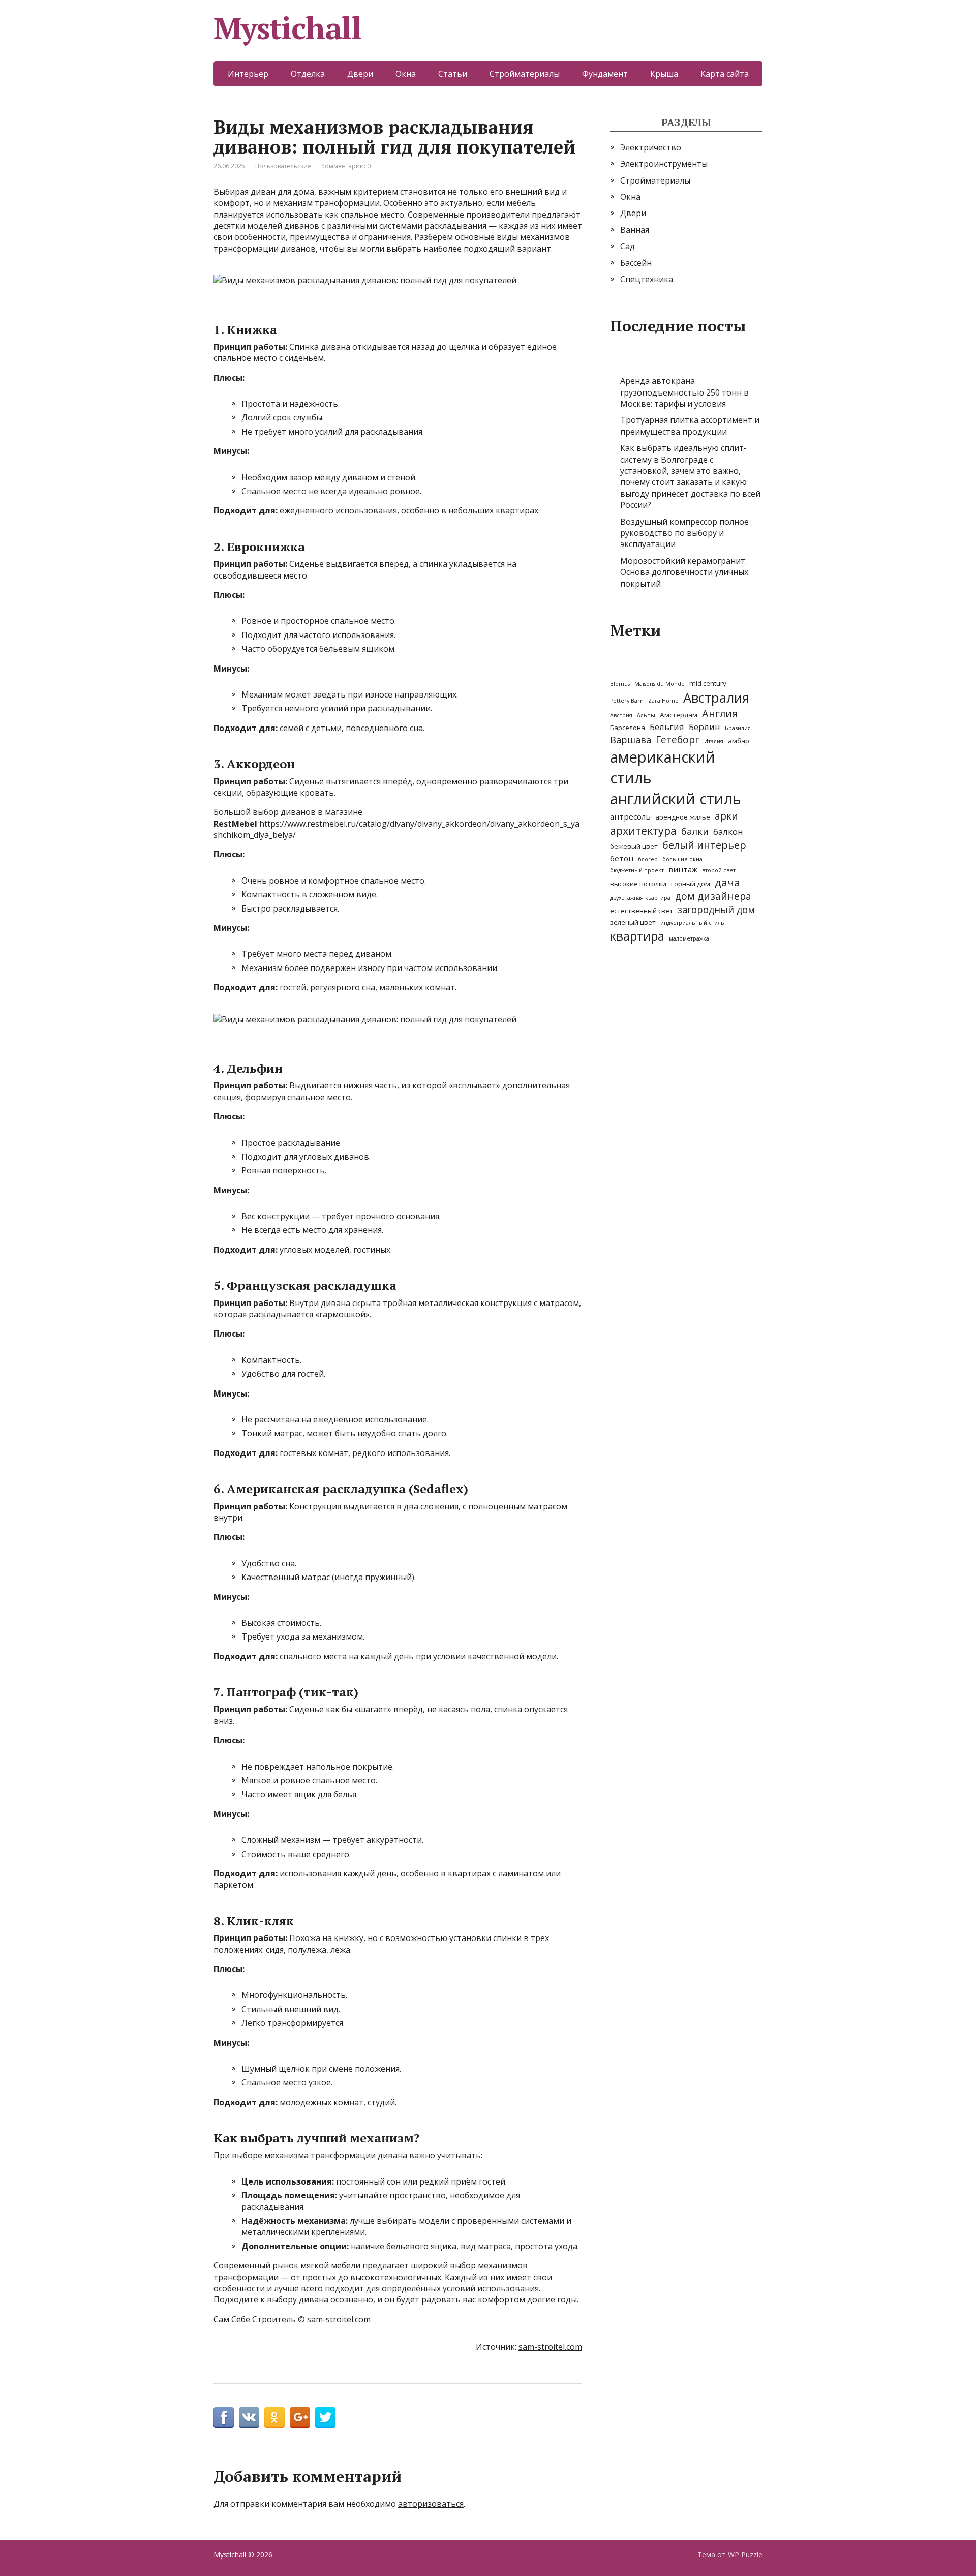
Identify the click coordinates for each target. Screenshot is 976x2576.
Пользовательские (283, 166)
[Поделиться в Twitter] (325, 2417)
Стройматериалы (525, 74)
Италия (714, 741)
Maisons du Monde (660, 684)
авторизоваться (431, 2504)
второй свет (719, 870)
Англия (720, 714)
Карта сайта (725, 74)
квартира (637, 936)
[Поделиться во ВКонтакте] (249, 2417)
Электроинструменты (664, 164)
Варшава (631, 740)
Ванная (635, 230)
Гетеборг (678, 740)
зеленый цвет (633, 922)
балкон (728, 831)
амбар (739, 741)
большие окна (682, 859)
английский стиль (676, 799)
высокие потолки (638, 884)
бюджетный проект (637, 870)
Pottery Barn (627, 701)
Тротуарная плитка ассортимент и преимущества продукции (690, 426)
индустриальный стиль (692, 923)
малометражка (689, 938)
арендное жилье (683, 817)
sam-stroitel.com (550, 2347)
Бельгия (667, 727)
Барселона (628, 728)
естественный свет (642, 911)
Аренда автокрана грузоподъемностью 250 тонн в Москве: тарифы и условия (684, 392)
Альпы (646, 715)
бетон (622, 858)
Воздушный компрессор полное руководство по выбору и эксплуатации (684, 533)
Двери (360, 74)
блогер (648, 859)
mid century (708, 683)
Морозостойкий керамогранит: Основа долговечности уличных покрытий (684, 572)
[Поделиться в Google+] (300, 2417)
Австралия (716, 698)
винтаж (683, 869)
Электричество (651, 147)
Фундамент (605, 74)
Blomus (620, 684)
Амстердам (679, 715)
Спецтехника (647, 279)
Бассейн (636, 263)
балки (695, 831)
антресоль (630, 816)
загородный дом (716, 910)
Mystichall (287, 28)
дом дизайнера (713, 896)
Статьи (453, 74)
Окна (406, 74)
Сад (628, 246)
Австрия (621, 715)
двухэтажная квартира (640, 898)
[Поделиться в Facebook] (224, 2417)
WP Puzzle (745, 2554)
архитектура (643, 830)
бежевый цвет (634, 846)
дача (727, 882)
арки (726, 816)
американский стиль (663, 767)
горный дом (691, 884)
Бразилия (738, 728)
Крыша (664, 74)
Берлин (705, 727)
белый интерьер (704, 845)
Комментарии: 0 (346, 166)
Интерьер (248, 74)
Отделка (308, 74)
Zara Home (663, 701)
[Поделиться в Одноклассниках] (274, 2417)
